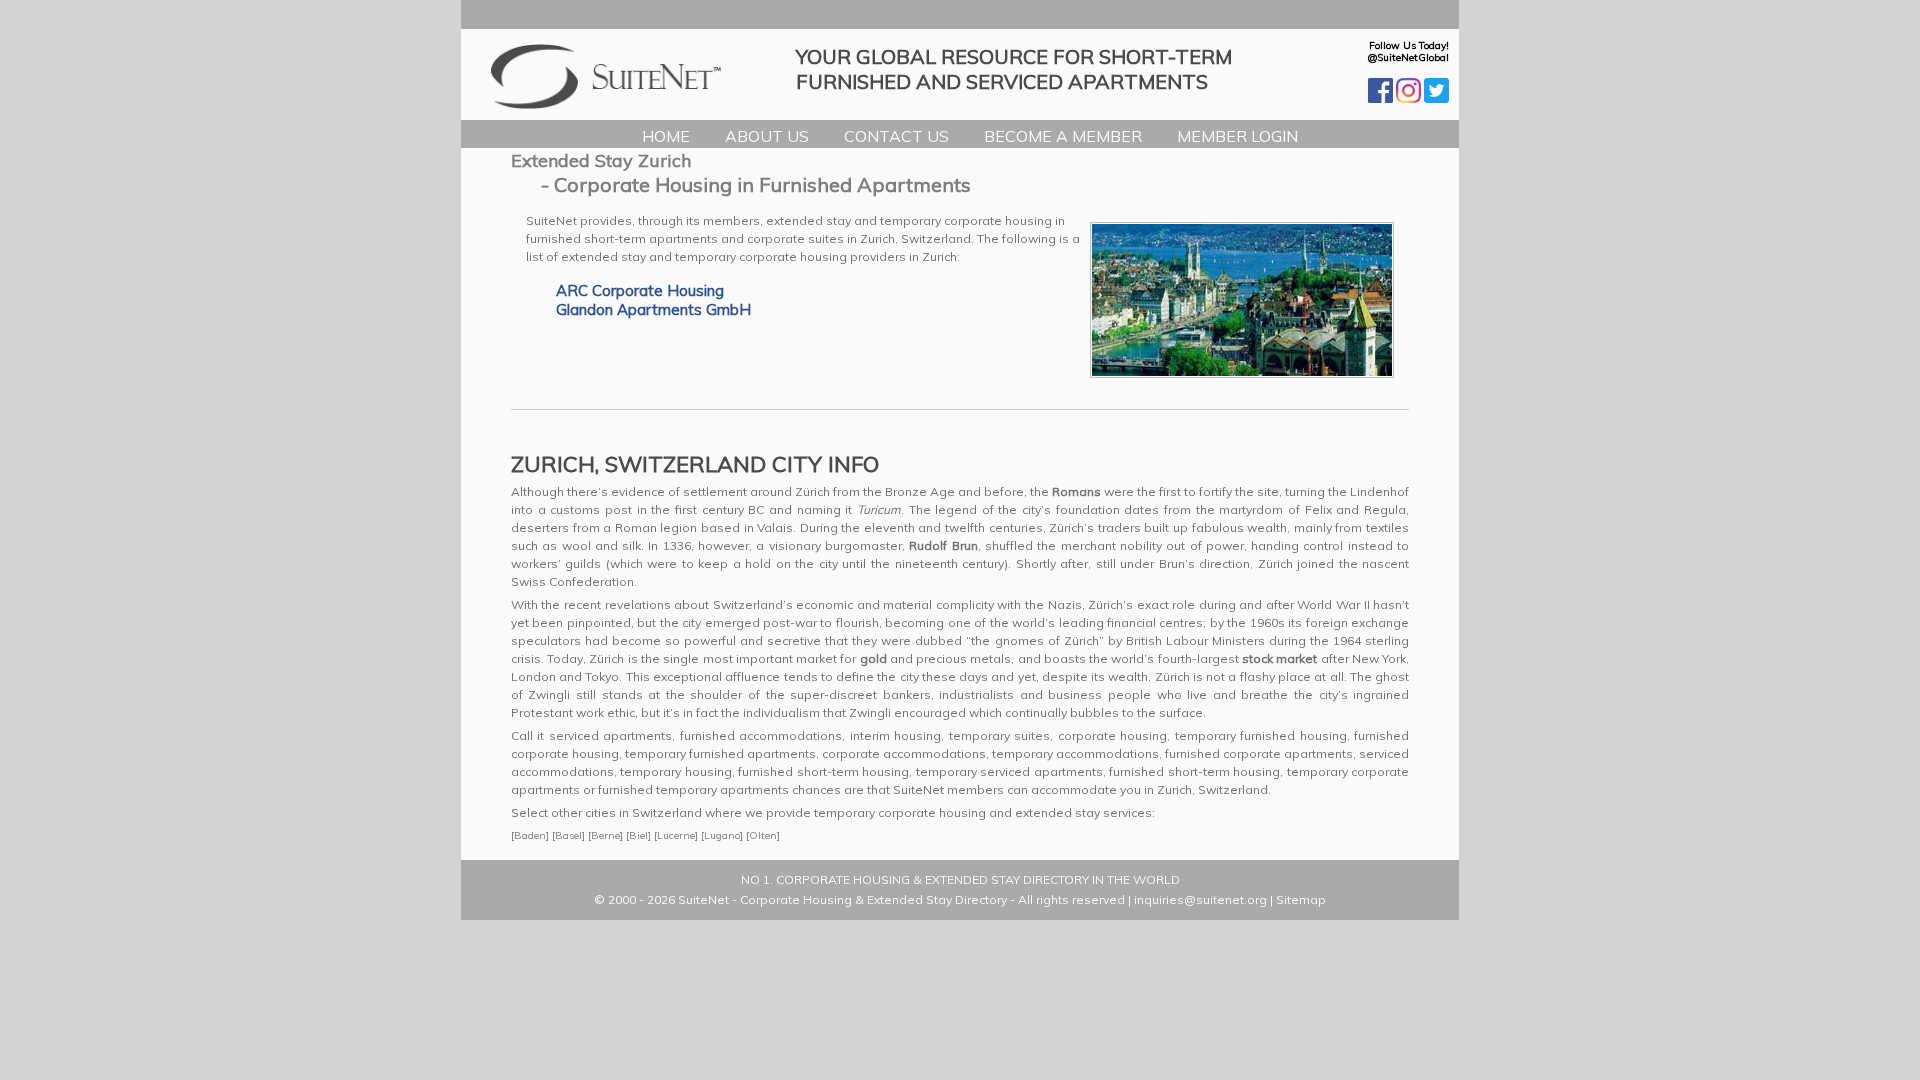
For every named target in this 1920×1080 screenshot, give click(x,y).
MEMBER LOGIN (1237, 136)
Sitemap (1301, 899)
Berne (605, 835)
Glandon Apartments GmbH (653, 309)
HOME (666, 136)
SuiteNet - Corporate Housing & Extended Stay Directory (842, 899)
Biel (638, 835)
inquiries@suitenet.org (1200, 899)
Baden (530, 835)
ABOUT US (767, 136)
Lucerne (676, 835)
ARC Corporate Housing (640, 290)
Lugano (722, 835)
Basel (568, 835)
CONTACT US (896, 136)
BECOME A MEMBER (1063, 136)
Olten (763, 835)
